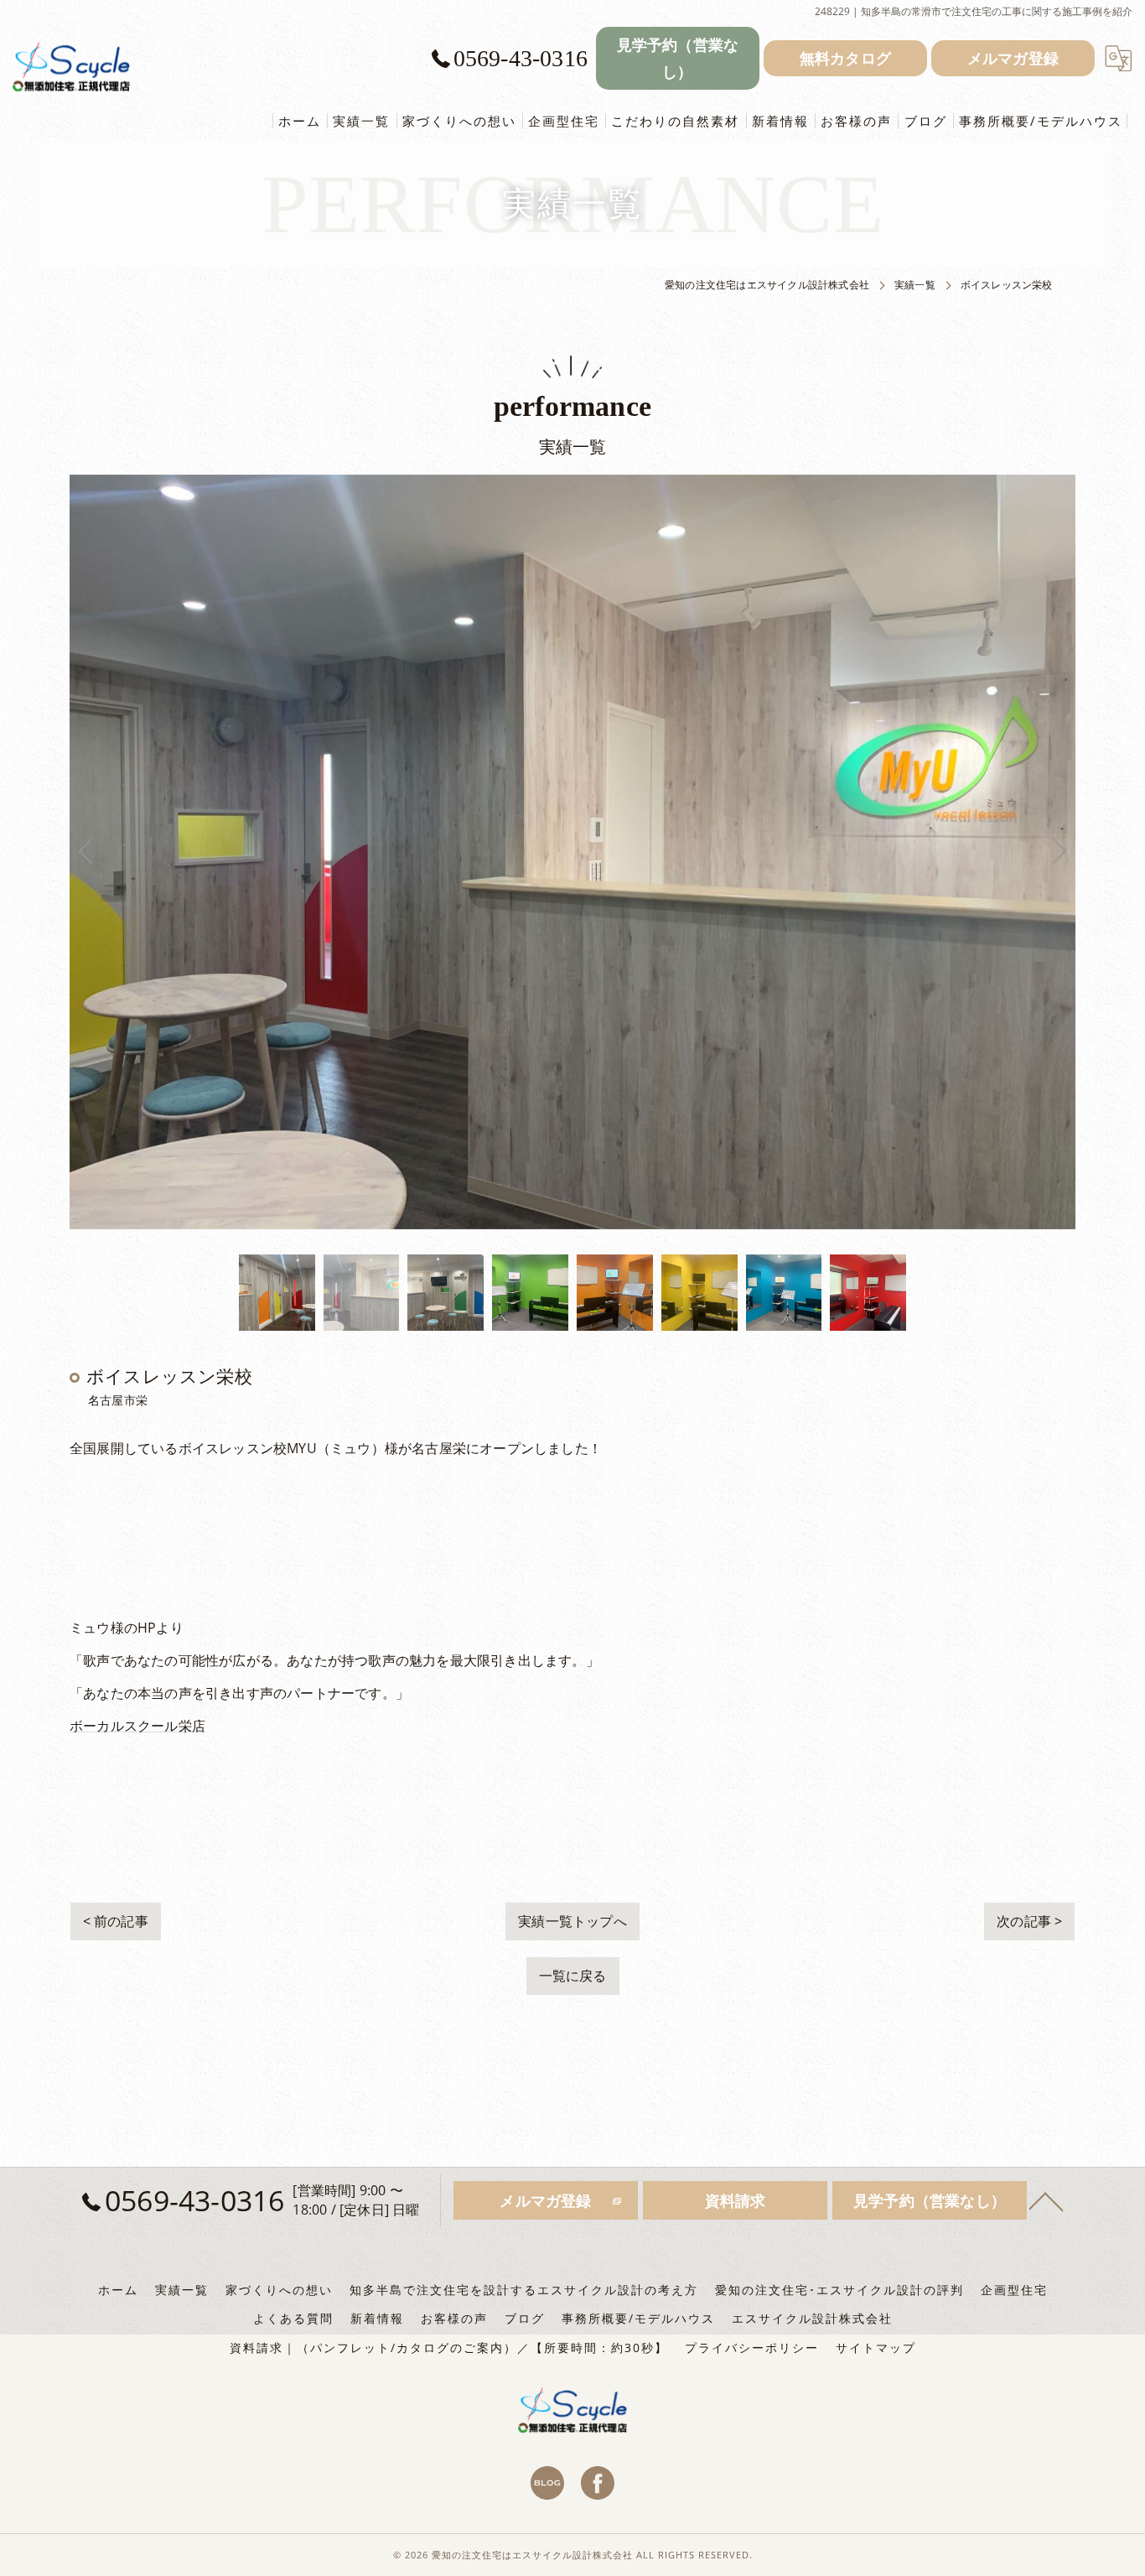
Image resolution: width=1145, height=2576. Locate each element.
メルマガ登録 (1013, 58)
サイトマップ (876, 2348)
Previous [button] (321, 852)
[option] (277, 1293)
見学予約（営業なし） (678, 58)
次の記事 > (1029, 1921)
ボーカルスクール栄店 (137, 1726)
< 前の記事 (116, 1921)
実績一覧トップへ (572, 1921)
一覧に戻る (573, 1976)
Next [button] (824, 852)
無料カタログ (845, 58)
